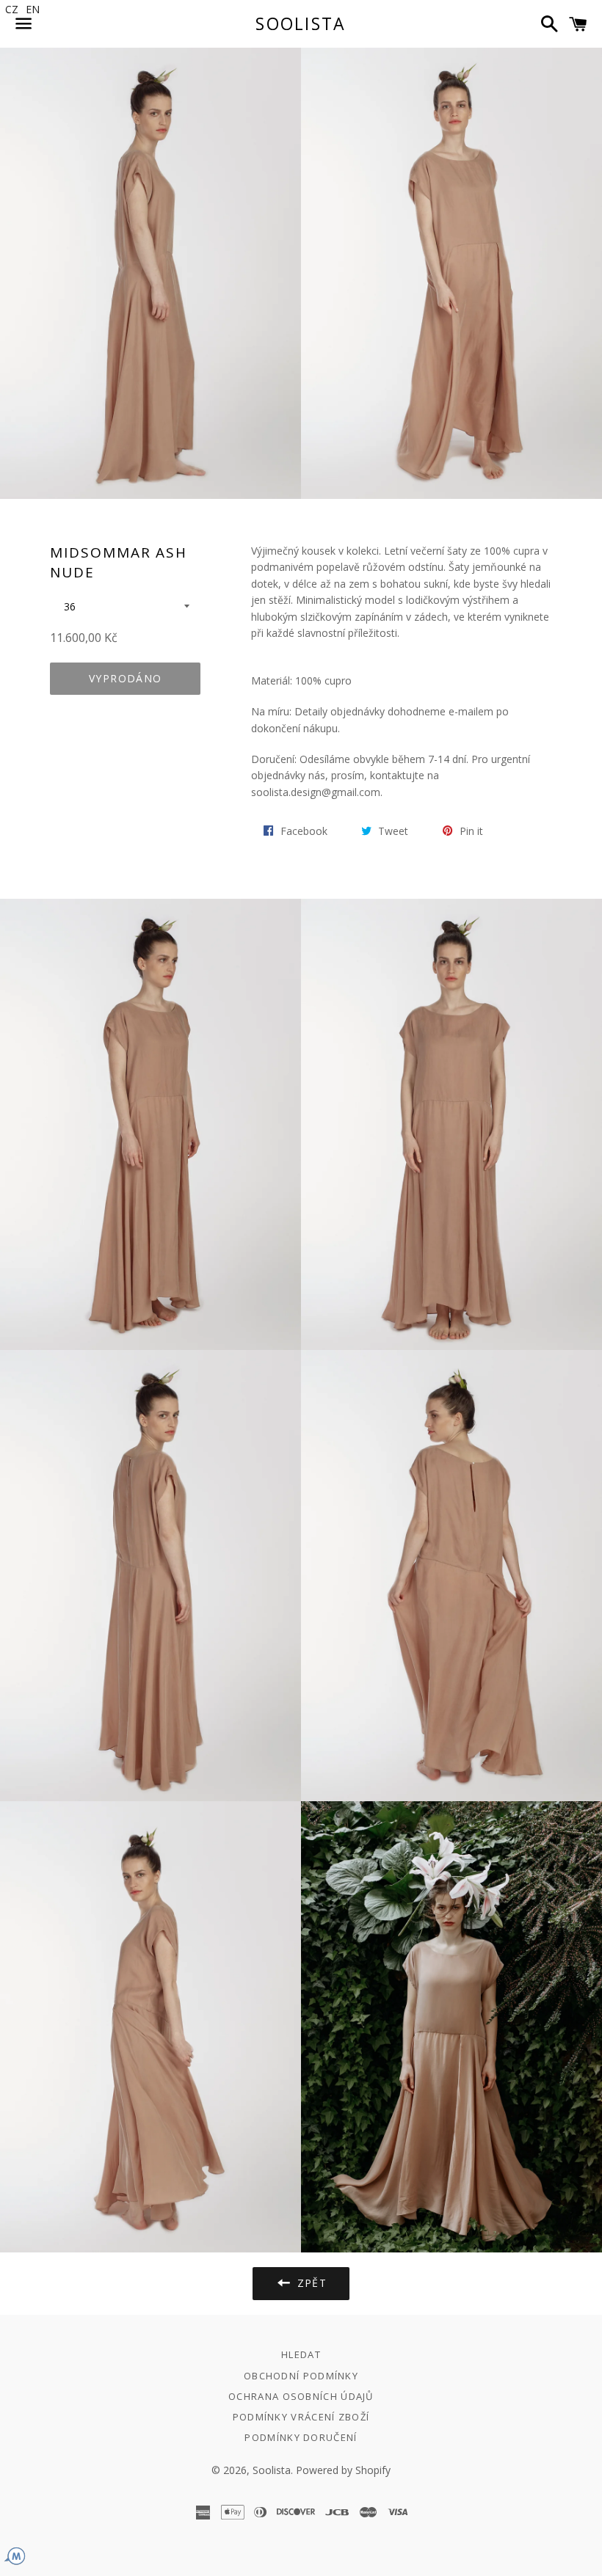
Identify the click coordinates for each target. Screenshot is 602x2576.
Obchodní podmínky (301, 2376)
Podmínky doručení (301, 2437)
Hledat (301, 2354)
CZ (12, 9)
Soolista (301, 23)
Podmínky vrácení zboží (301, 2417)
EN (33, 9)
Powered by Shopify (343, 2470)
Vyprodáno (126, 678)
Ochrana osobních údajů (301, 2396)
